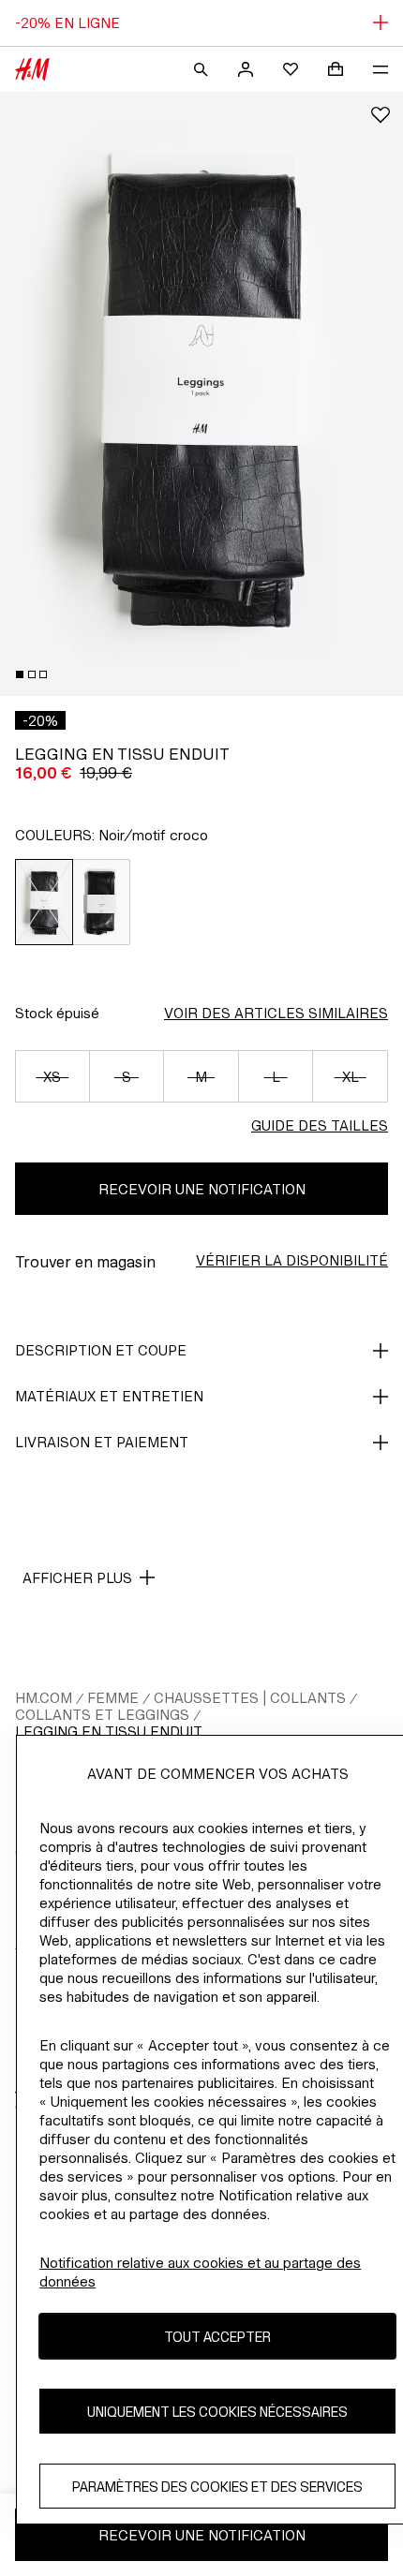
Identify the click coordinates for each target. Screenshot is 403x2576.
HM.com (44, 1698)
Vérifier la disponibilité (292, 1260)
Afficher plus (77, 1578)
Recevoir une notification (202, 1189)
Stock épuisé (57, 1013)
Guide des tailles (320, 1125)
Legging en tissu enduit (109, 1732)
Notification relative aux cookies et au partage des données (200, 2272)
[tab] (20, 674)
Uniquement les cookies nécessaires (217, 2412)
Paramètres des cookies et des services (217, 2487)
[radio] (44, 902)
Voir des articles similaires (276, 1013)
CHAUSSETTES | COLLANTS (250, 1698)
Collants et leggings (102, 1715)
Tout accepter (217, 2337)
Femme (113, 1698)
